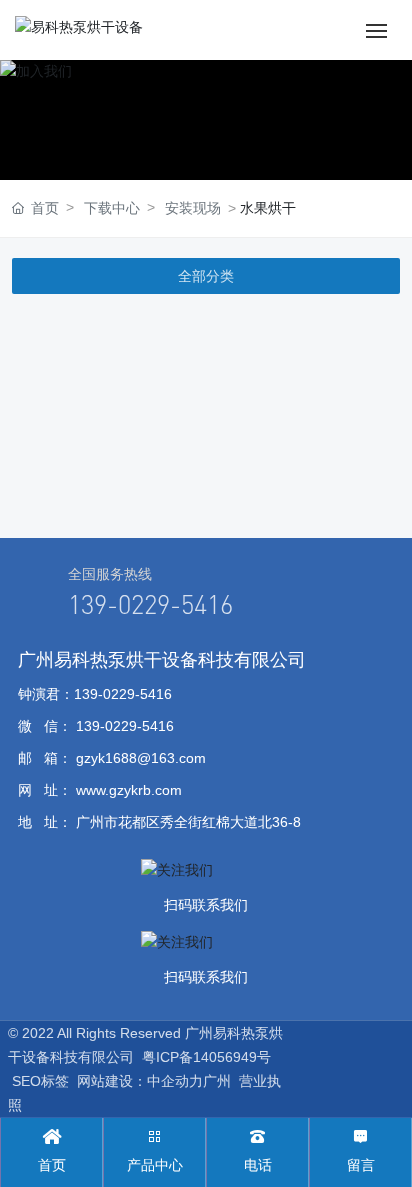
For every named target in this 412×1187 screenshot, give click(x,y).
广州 (217, 1081)
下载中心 (112, 208)
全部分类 (206, 276)
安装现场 (193, 208)
